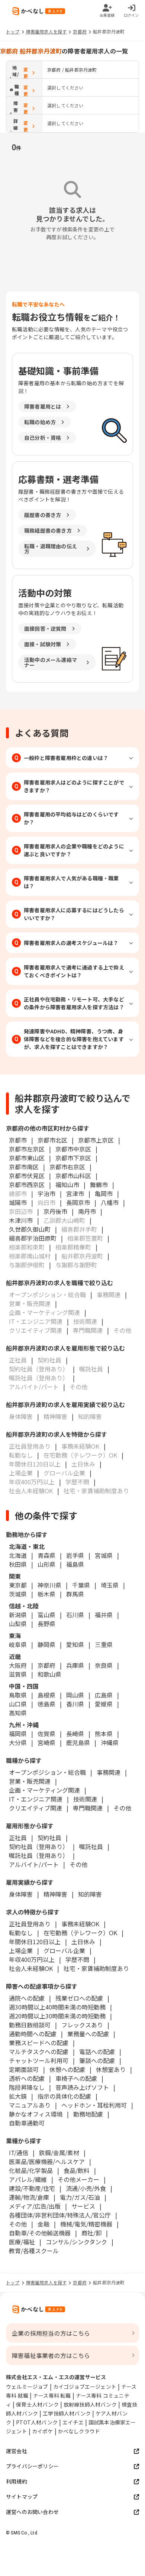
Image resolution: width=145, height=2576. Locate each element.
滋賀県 (18, 1674)
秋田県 (18, 1564)
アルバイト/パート (34, 1864)
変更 (26, 73)
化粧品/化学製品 (31, 2170)
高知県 (18, 1713)
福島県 (75, 1564)
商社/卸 (91, 2233)
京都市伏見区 (27, 1176)
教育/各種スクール (34, 2251)
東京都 (18, 1585)
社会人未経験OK (31, 1968)
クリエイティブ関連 (36, 1808)
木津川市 (21, 1220)
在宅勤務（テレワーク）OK (80, 1933)
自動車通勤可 (27, 2123)
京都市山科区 (73, 1176)
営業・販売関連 (30, 1781)
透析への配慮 (27, 2078)
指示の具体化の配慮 (64, 2096)
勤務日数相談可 (30, 2025)
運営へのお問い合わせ (32, 2512)
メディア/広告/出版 (35, 2206)
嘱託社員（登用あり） (39, 1855)
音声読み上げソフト (82, 2087)
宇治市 (46, 1193)
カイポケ (43, 2431)
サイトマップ (22, 2497)
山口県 (18, 1704)
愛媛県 (104, 1704)
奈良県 (104, 1665)
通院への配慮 (27, 1998)
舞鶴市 (99, 1185)
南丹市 (87, 1211)
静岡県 (46, 1644)
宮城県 (104, 1555)
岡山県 (75, 1695)
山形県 (46, 1564)
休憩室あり (111, 2069)
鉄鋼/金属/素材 (59, 2153)
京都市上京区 (96, 1140)
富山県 (46, 1615)
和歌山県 (49, 1674)
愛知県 (75, 1644)
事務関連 (109, 1772)
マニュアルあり (30, 2105)
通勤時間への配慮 (33, 2034)
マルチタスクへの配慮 (39, 2052)
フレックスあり (82, 2025)
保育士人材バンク (37, 2404)
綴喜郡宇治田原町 (33, 1238)
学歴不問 (77, 1959)
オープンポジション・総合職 (47, 1772)
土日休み (83, 1942)
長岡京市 (78, 1202)
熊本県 (104, 1734)
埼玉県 (110, 1585)
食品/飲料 (77, 2170)
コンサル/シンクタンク (76, 2242)
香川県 (75, 1704)
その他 (122, 1808)
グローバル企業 (64, 1950)
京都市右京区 (67, 1167)
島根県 (46, 1695)
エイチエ (73, 2422)
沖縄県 (110, 1742)
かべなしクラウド (79, 2431)
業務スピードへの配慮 (39, 2043)
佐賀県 (46, 1734)
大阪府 (18, 1665)
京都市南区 (24, 1167)
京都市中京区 (73, 1149)
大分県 (18, 1742)
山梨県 (18, 1624)
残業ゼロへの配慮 (79, 1998)
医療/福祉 (22, 2242)
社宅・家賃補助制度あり (96, 1968)
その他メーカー (78, 2179)
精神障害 (55, 1894)
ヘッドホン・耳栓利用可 (94, 2105)
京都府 (80, 31)
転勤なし (21, 1933)
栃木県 (46, 1594)
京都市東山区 (27, 1158)
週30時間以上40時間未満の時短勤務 (57, 2007)
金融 (43, 2224)
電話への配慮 (97, 2052)
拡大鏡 (18, 2096)
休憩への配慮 (67, 2069)
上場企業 (21, 1950)
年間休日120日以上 (35, 1942)
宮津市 (75, 1193)
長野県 (46, 1624)
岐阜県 (18, 1644)
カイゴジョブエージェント (85, 2387)
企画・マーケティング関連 (44, 1790)
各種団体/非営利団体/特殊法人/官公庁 (60, 2215)
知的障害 (90, 1894)
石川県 (75, 1615)
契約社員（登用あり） (39, 1846)
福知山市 (67, 1185)
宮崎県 (46, 1742)
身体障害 (21, 1894)
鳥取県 (18, 1695)
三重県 (104, 1644)
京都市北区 (52, 1140)
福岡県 (18, 1734)
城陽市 (18, 1202)
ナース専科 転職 (52, 2395)
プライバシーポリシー (32, 2466)
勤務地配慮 (88, 2114)
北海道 (18, 1555)
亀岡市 (104, 1193)
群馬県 (75, 1594)
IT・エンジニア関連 (36, 1799)
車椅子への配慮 (76, 2078)
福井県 (104, 1615)
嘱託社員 (91, 1846)
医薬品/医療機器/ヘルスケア (47, 2161)
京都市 (18, 1140)
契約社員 (49, 1838)
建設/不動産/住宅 (32, 2188)
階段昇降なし (27, 2087)
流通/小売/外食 (86, 2188)
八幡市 (110, 1202)
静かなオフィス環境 (36, 2114)
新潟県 (18, 1615)
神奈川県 (49, 1585)
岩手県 (75, 1555)
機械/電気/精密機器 (86, 2224)
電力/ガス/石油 (80, 2197)
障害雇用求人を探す (46, 31)
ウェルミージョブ (27, 2387)
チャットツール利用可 (39, 2060)
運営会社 (17, 2451)
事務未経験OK (80, 1924)
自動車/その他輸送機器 (40, 2233)
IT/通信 (19, 2153)
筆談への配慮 (97, 2060)
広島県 (104, 1695)
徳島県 (46, 1704)
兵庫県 (75, 1665)
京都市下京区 (73, 1158)
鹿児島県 (78, 1742)
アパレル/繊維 (28, 2179)
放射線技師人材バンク (90, 2404)
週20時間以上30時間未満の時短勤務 (57, 2016)
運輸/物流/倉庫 (29, 2197)
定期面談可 (24, 2069)
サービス (83, 2206)
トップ (13, 31)
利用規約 (17, 2481)
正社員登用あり (30, 1924)
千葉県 (81, 1585)
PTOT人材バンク (37, 2422)
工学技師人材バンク (67, 2413)
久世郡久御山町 (30, 1229)
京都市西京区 (27, 1185)
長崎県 (75, 1734)
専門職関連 (88, 1808)
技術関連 (85, 1799)
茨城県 (18, 1594)
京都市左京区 (27, 1149)
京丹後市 (55, 1211)
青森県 (46, 1555)
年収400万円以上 (32, 1959)
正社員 (18, 1838)
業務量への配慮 (88, 2034)
